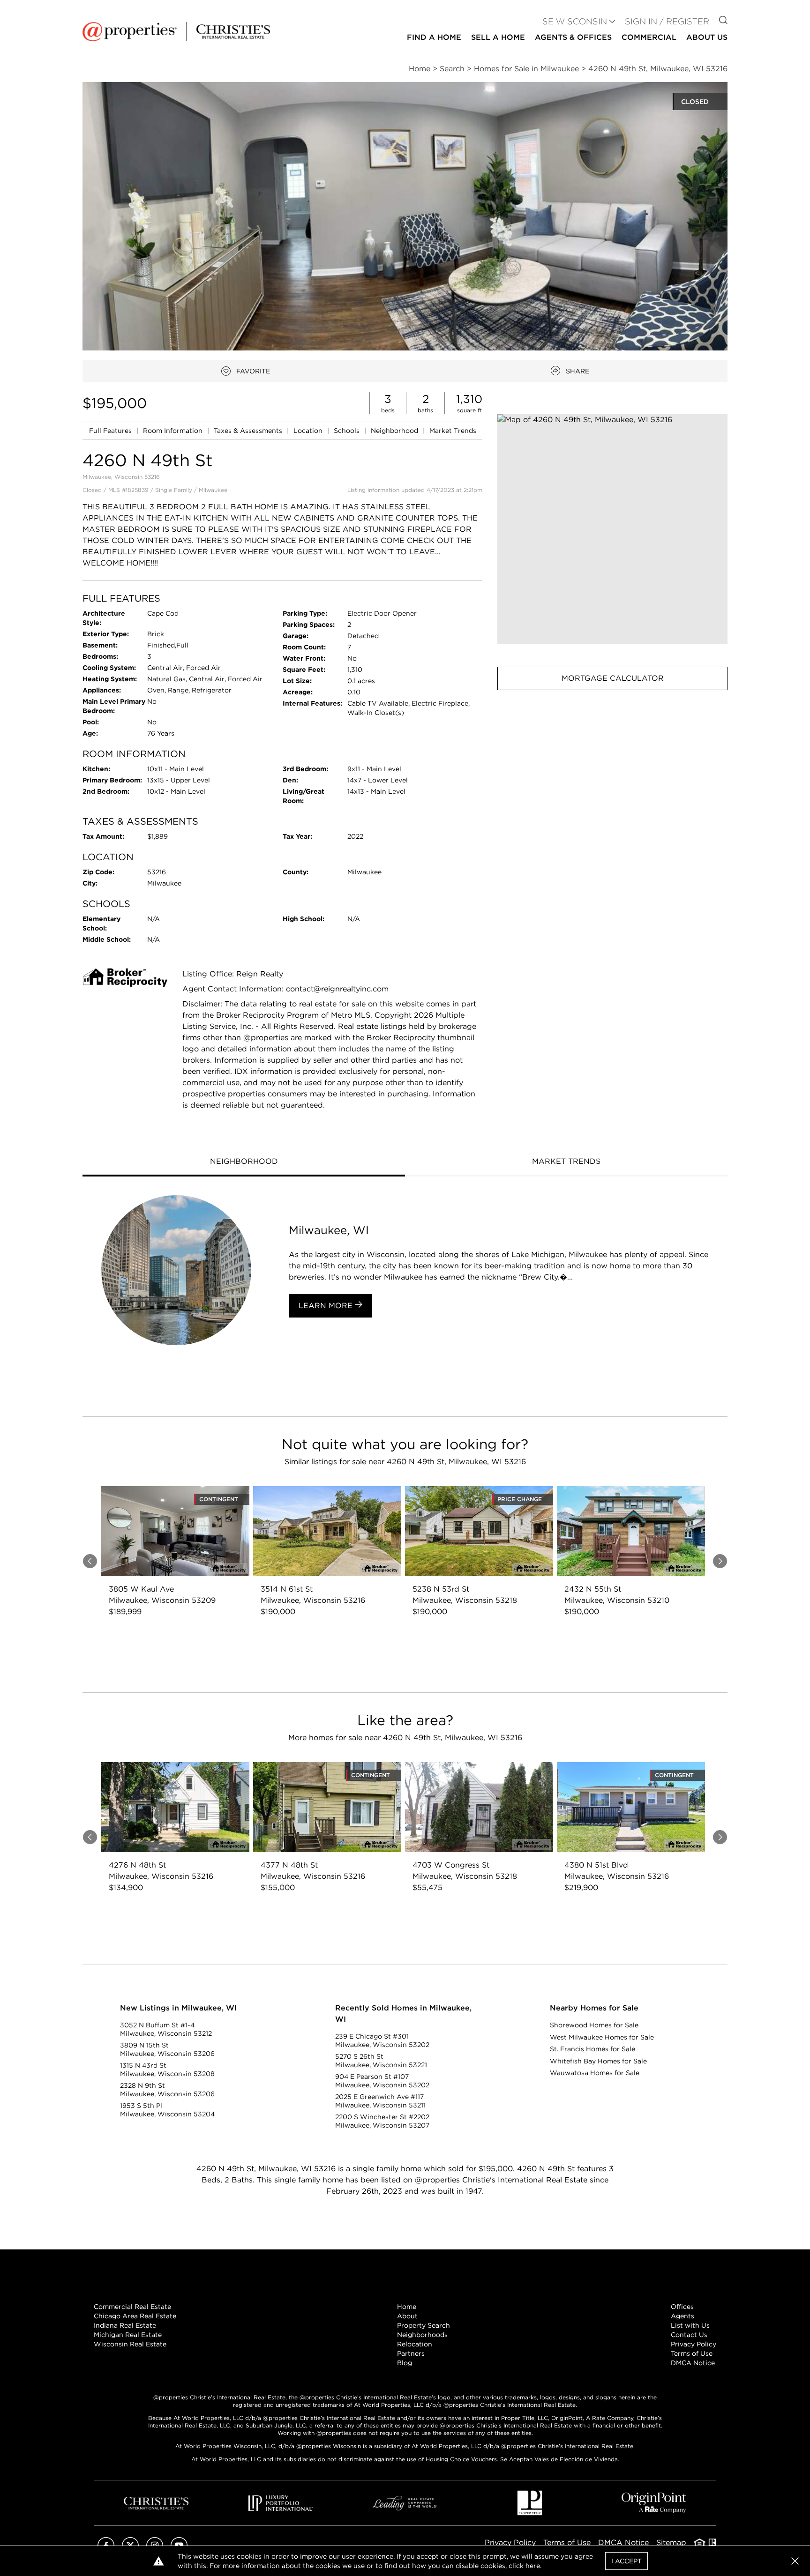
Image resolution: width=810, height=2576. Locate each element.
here (533, 2566)
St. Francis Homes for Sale (592, 2049)
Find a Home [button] (434, 37)
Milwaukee (213, 490)
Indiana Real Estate (125, 2325)
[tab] (244, 1162)
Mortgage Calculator (613, 678)
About (407, 2316)
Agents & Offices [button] (573, 37)
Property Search (424, 2325)
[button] (612, 529)
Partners (411, 2353)
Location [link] (309, 431)
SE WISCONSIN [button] (575, 21)
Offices (682, 2307)
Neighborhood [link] (395, 431)
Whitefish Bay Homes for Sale (598, 2061)
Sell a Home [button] (498, 37)
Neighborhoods (422, 2335)
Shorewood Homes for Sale (594, 2025)
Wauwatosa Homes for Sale (595, 2073)
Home (407, 2307)
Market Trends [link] (453, 431)
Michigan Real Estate (128, 2335)
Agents (682, 2316)
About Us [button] (707, 37)
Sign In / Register (667, 21)
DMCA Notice (693, 2363)
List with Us (690, 2325)
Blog (405, 2363)
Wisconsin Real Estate (130, 2344)
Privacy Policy (694, 2344)
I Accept (626, 2561)
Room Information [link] (174, 431)
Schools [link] (348, 431)
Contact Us (689, 2335)
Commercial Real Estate (132, 2307)
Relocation (415, 2344)
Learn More (327, 1306)
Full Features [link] (111, 431)
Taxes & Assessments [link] (249, 431)
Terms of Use (692, 2353)
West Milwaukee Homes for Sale (602, 2037)
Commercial (649, 37)
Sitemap (671, 2542)
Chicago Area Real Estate (135, 2316)
